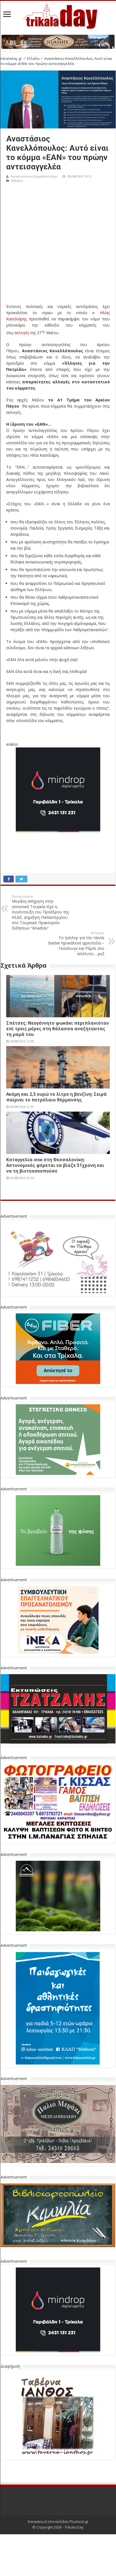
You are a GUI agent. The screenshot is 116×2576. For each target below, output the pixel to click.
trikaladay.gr (11, 58)
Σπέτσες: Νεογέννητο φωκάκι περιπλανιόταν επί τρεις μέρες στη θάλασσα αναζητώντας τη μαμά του (58, 1029)
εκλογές (22, 333)
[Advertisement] (58, 245)
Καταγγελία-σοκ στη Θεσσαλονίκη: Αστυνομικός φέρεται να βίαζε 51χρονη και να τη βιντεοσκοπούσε (55, 1165)
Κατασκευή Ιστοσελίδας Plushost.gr (58, 2522)
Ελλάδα (33, 58)
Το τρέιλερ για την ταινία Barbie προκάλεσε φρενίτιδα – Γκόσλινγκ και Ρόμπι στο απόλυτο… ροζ (76, 943)
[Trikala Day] (58, 15)
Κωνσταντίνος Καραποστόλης (34, 176)
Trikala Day (74, 2527)
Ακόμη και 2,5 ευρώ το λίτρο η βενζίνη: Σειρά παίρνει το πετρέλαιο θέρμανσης (56, 1097)
